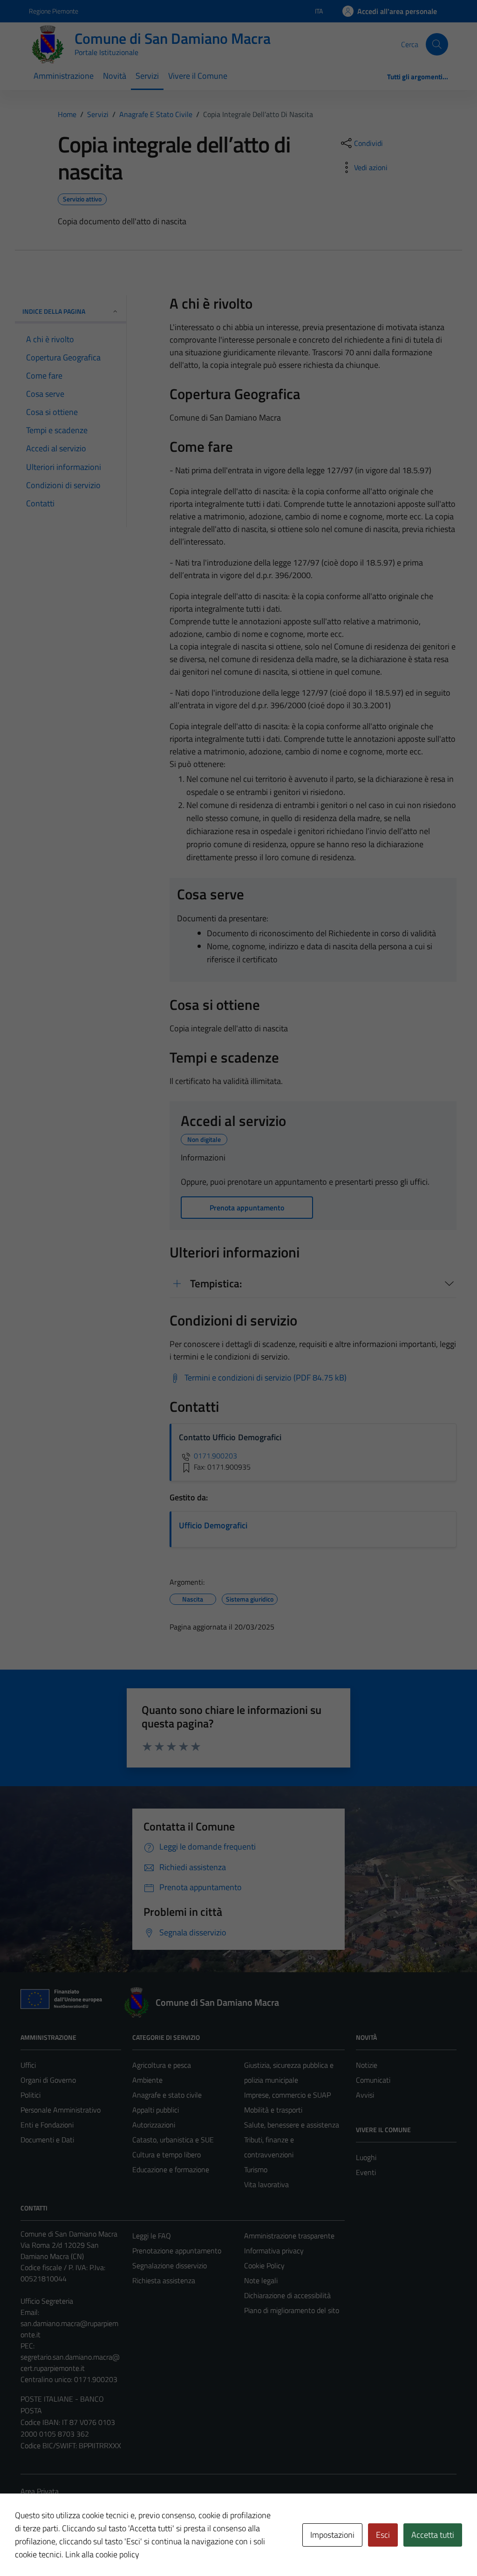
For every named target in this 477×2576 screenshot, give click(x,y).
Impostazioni (332, 2535)
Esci (383, 2535)
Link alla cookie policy (102, 2554)
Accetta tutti (433, 2535)
